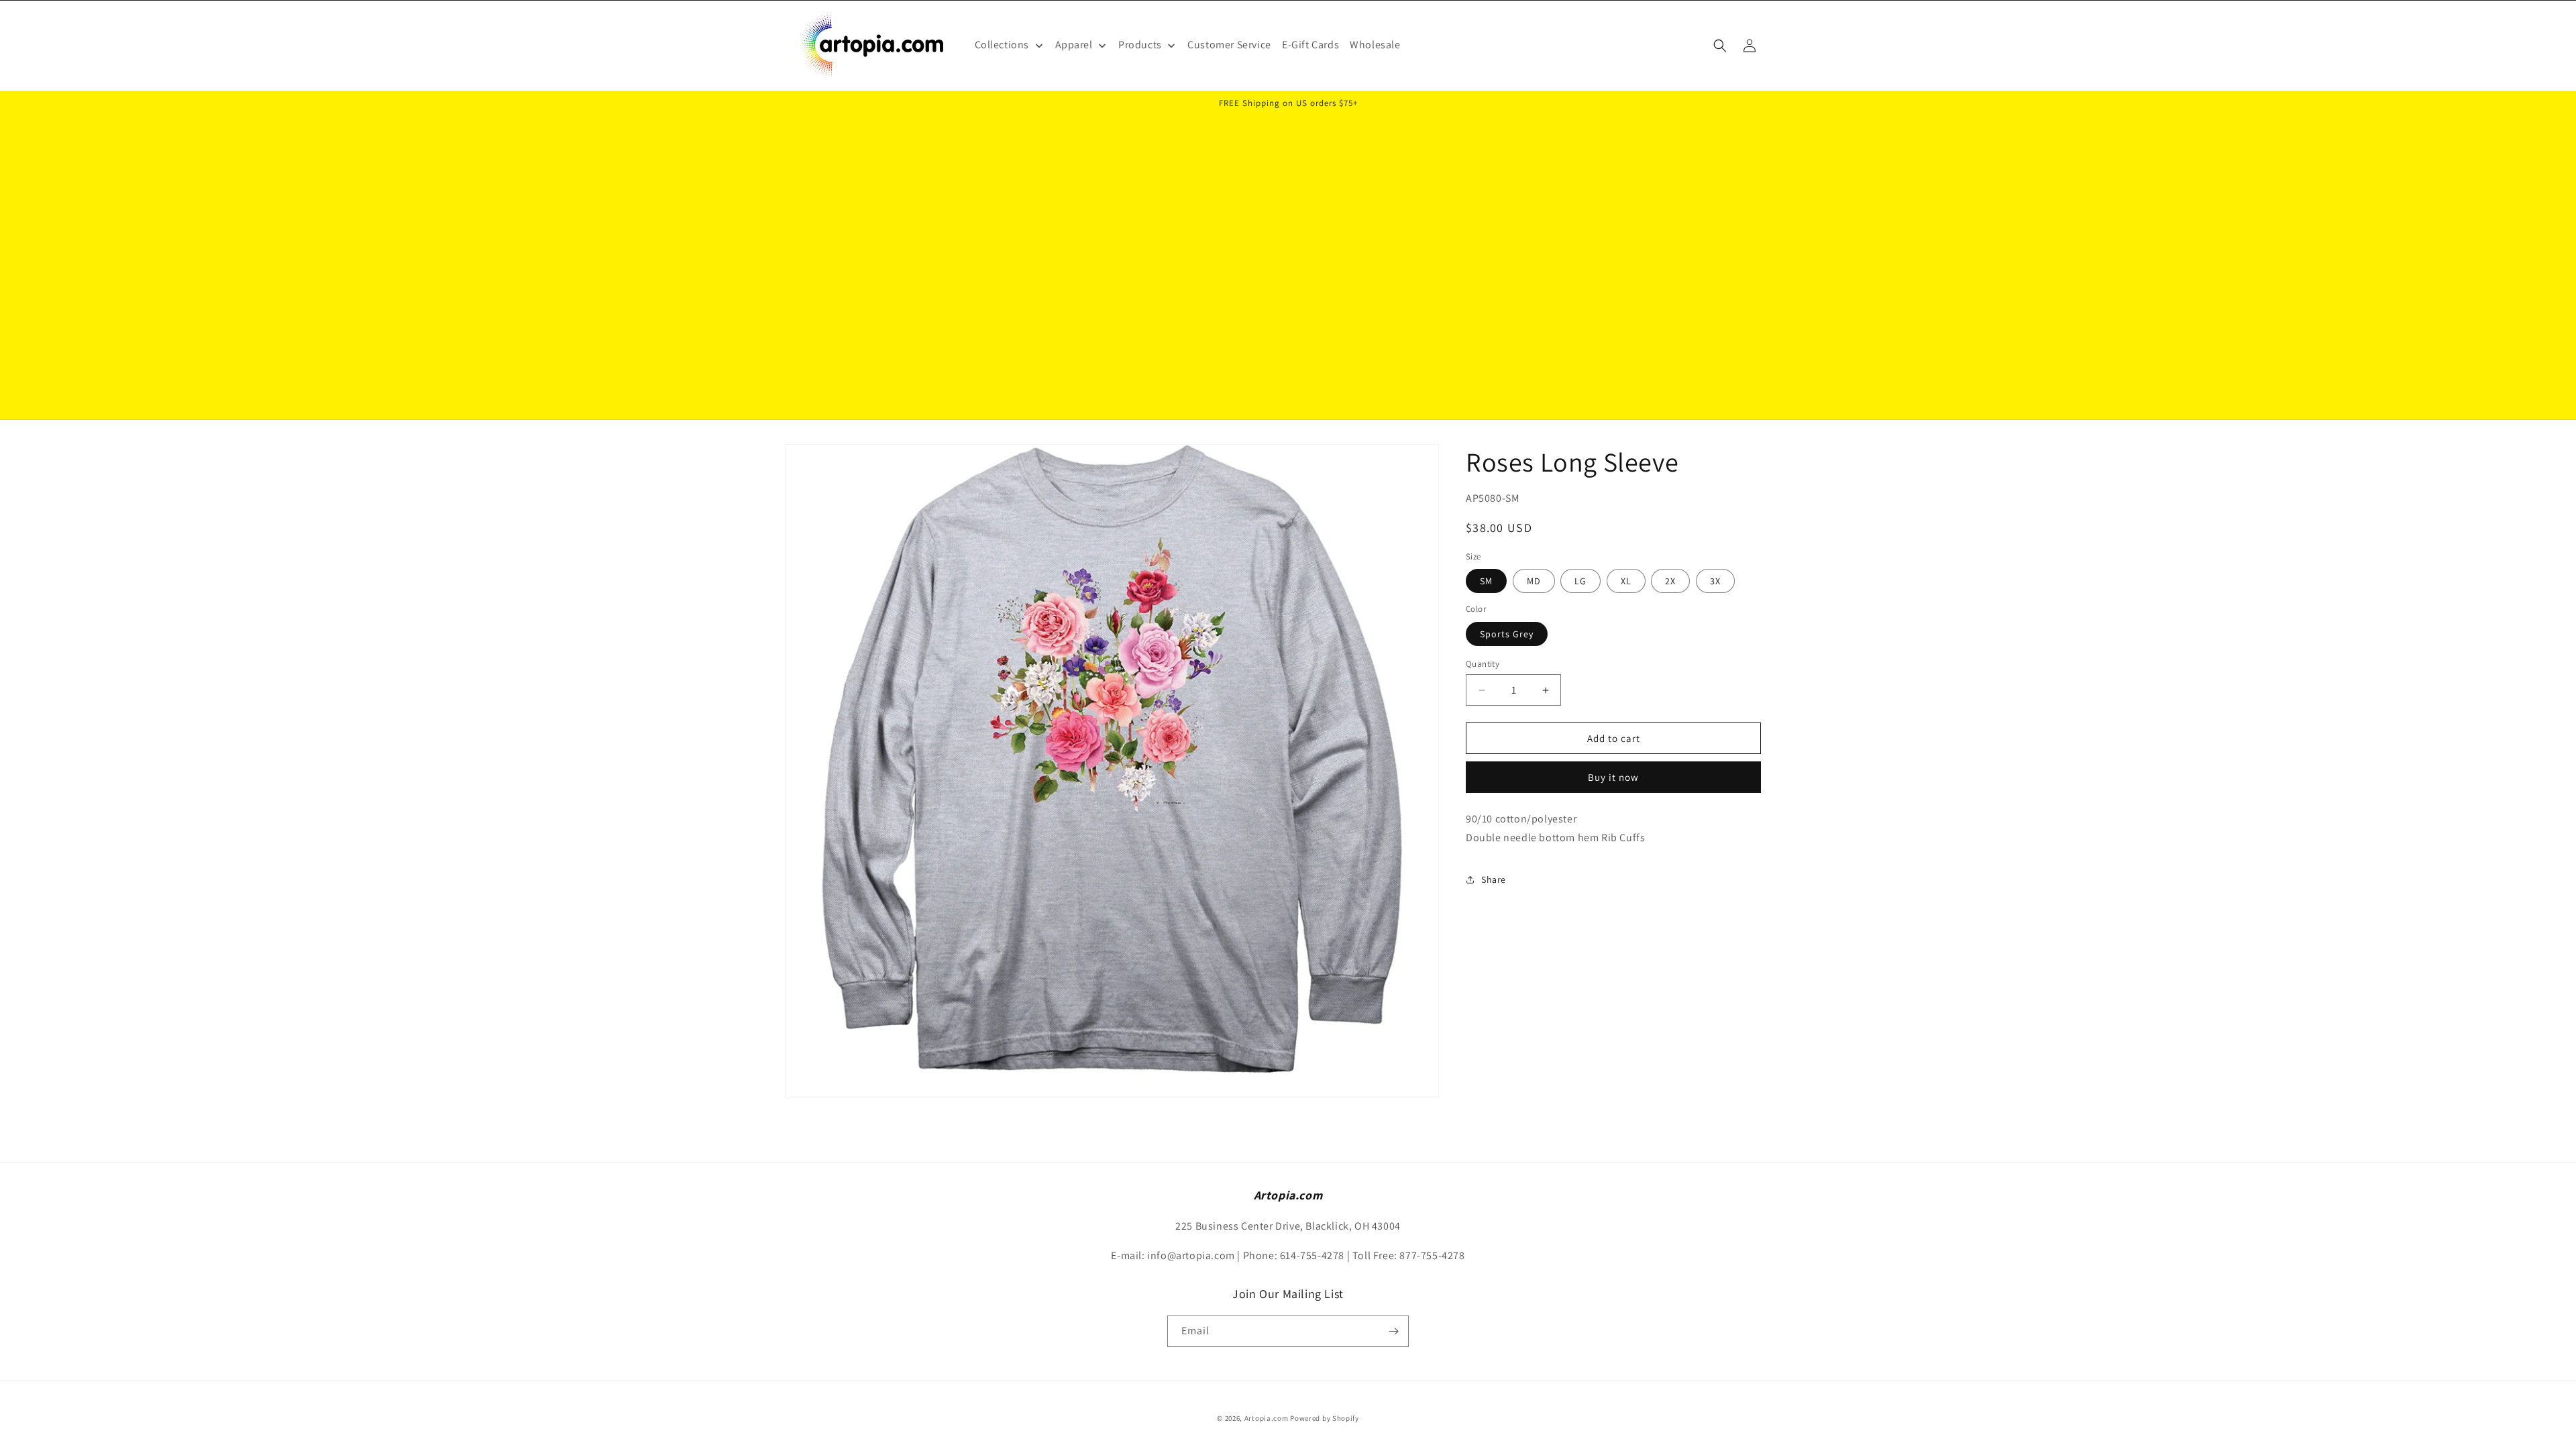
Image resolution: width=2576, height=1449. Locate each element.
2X (1670, 582)
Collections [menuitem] (1002, 45)
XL (1626, 582)
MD (1534, 582)
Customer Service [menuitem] (1229, 45)
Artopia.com (1267, 1418)
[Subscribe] (1393, 1331)
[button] (1720, 46)
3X (1715, 582)
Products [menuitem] (1140, 45)
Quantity (1483, 664)
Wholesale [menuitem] (1375, 45)
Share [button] (1494, 879)
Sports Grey (1507, 634)
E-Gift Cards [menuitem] (1310, 45)
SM (1486, 582)
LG (1580, 582)
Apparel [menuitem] (1074, 45)
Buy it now (1613, 777)
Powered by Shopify (1325, 1418)
